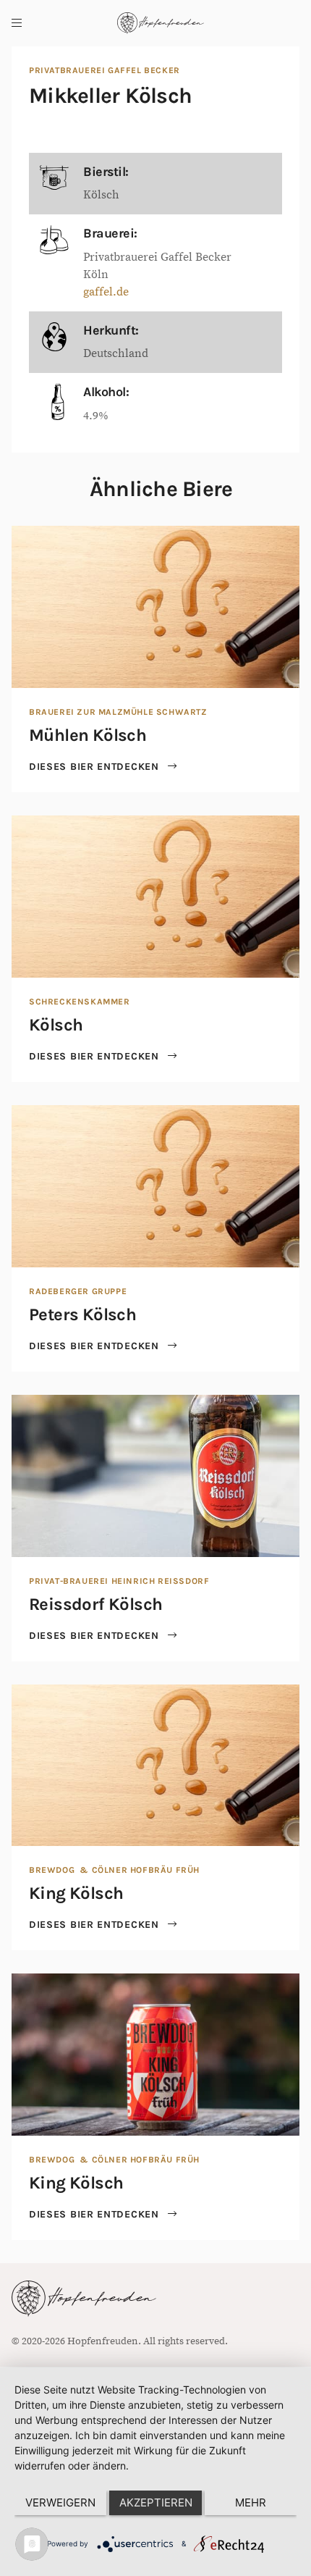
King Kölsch (76, 1893)
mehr (251, 2502)
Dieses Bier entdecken (95, 767)
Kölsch (56, 1025)
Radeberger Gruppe (78, 1291)
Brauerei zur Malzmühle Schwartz (118, 712)
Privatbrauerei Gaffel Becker (105, 70)
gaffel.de (106, 292)
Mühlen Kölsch (88, 735)
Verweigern (60, 2502)
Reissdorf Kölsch (95, 1604)
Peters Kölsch (82, 1314)
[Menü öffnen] (17, 23)
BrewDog (52, 1870)
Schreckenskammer (80, 1002)
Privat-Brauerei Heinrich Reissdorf (119, 1581)
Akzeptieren (156, 2502)
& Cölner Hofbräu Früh (139, 1870)
